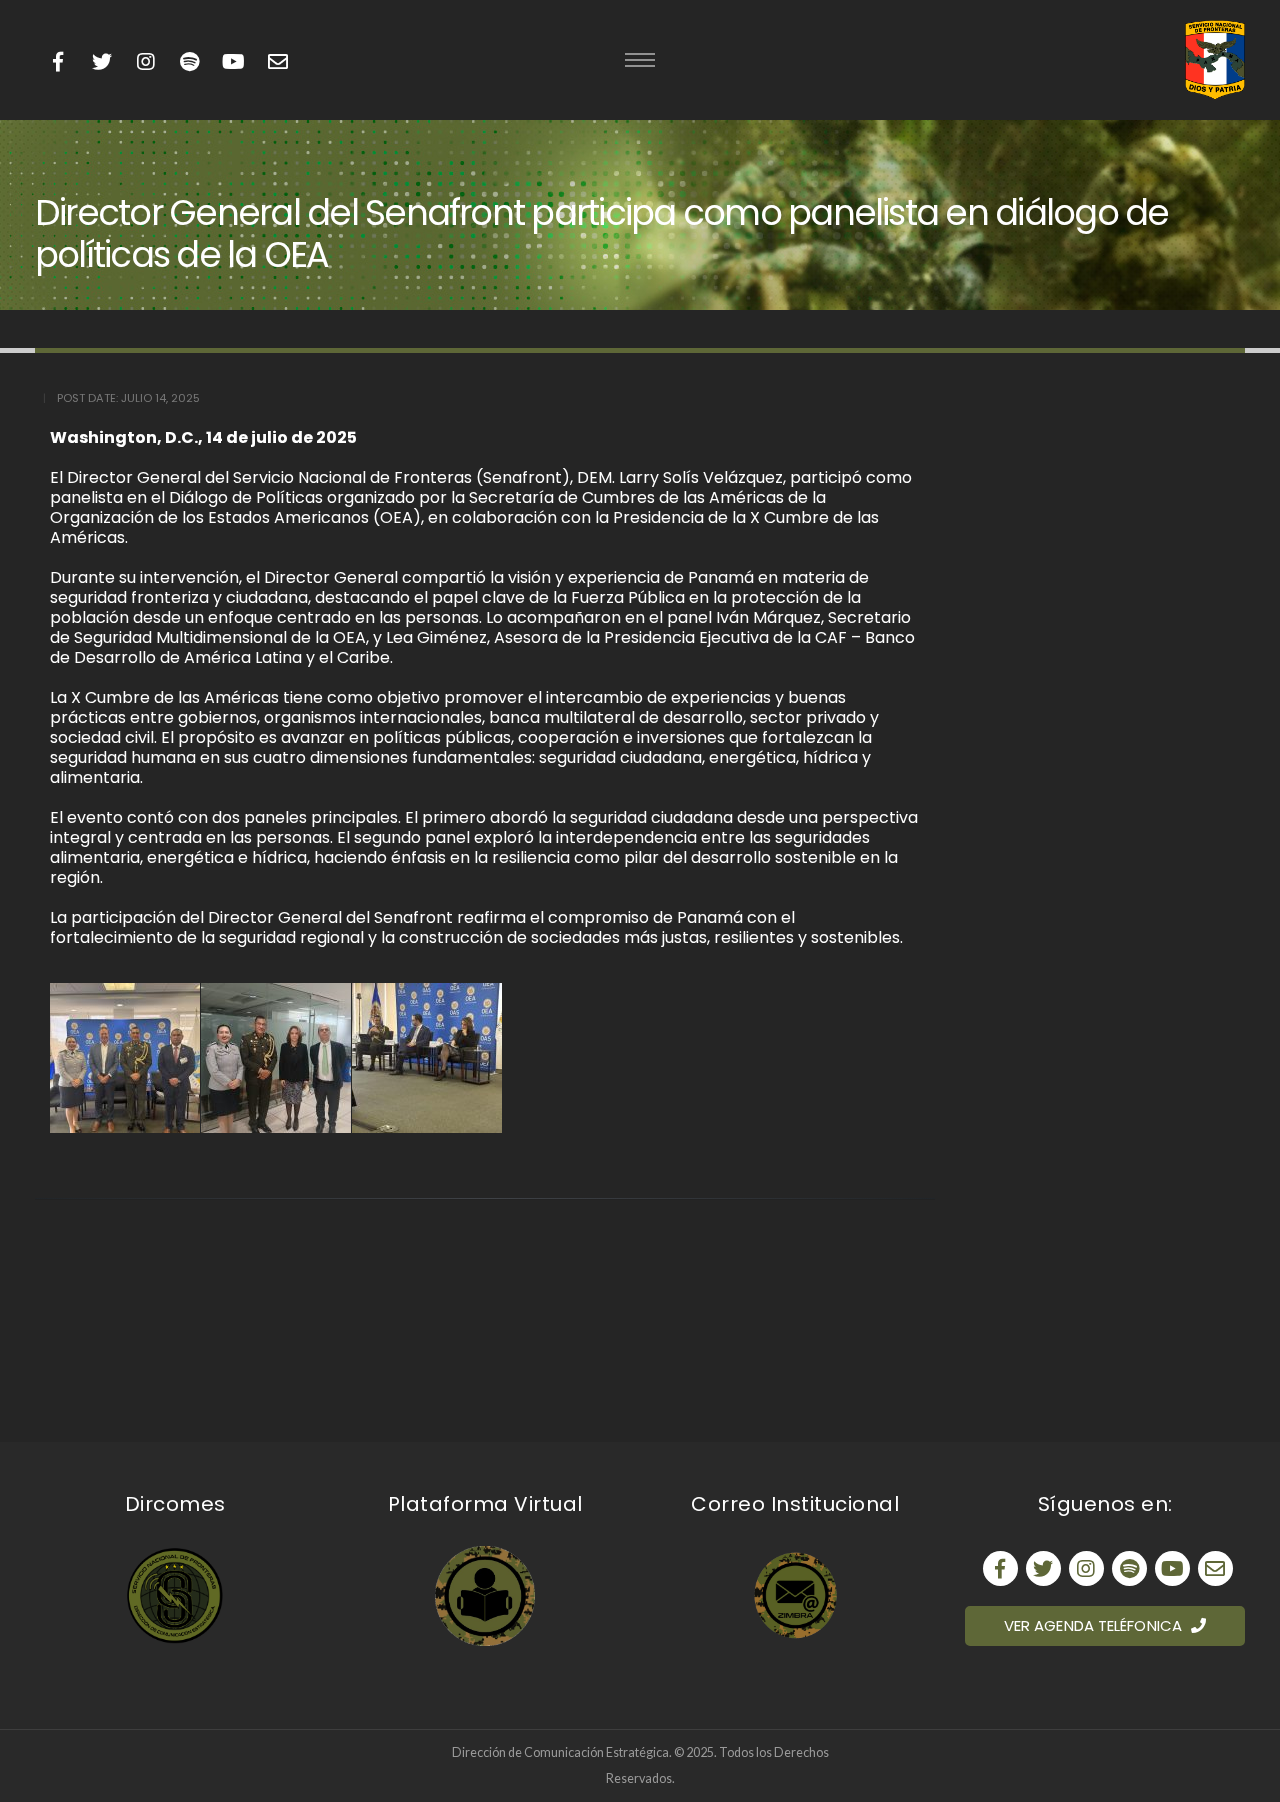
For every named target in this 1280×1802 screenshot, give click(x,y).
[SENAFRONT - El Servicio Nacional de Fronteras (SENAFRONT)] (1215, 60)
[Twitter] (101, 62)
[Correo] (1215, 1568)
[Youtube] (189, 62)
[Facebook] (57, 62)
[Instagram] (145, 62)
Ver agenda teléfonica (1095, 1625)
